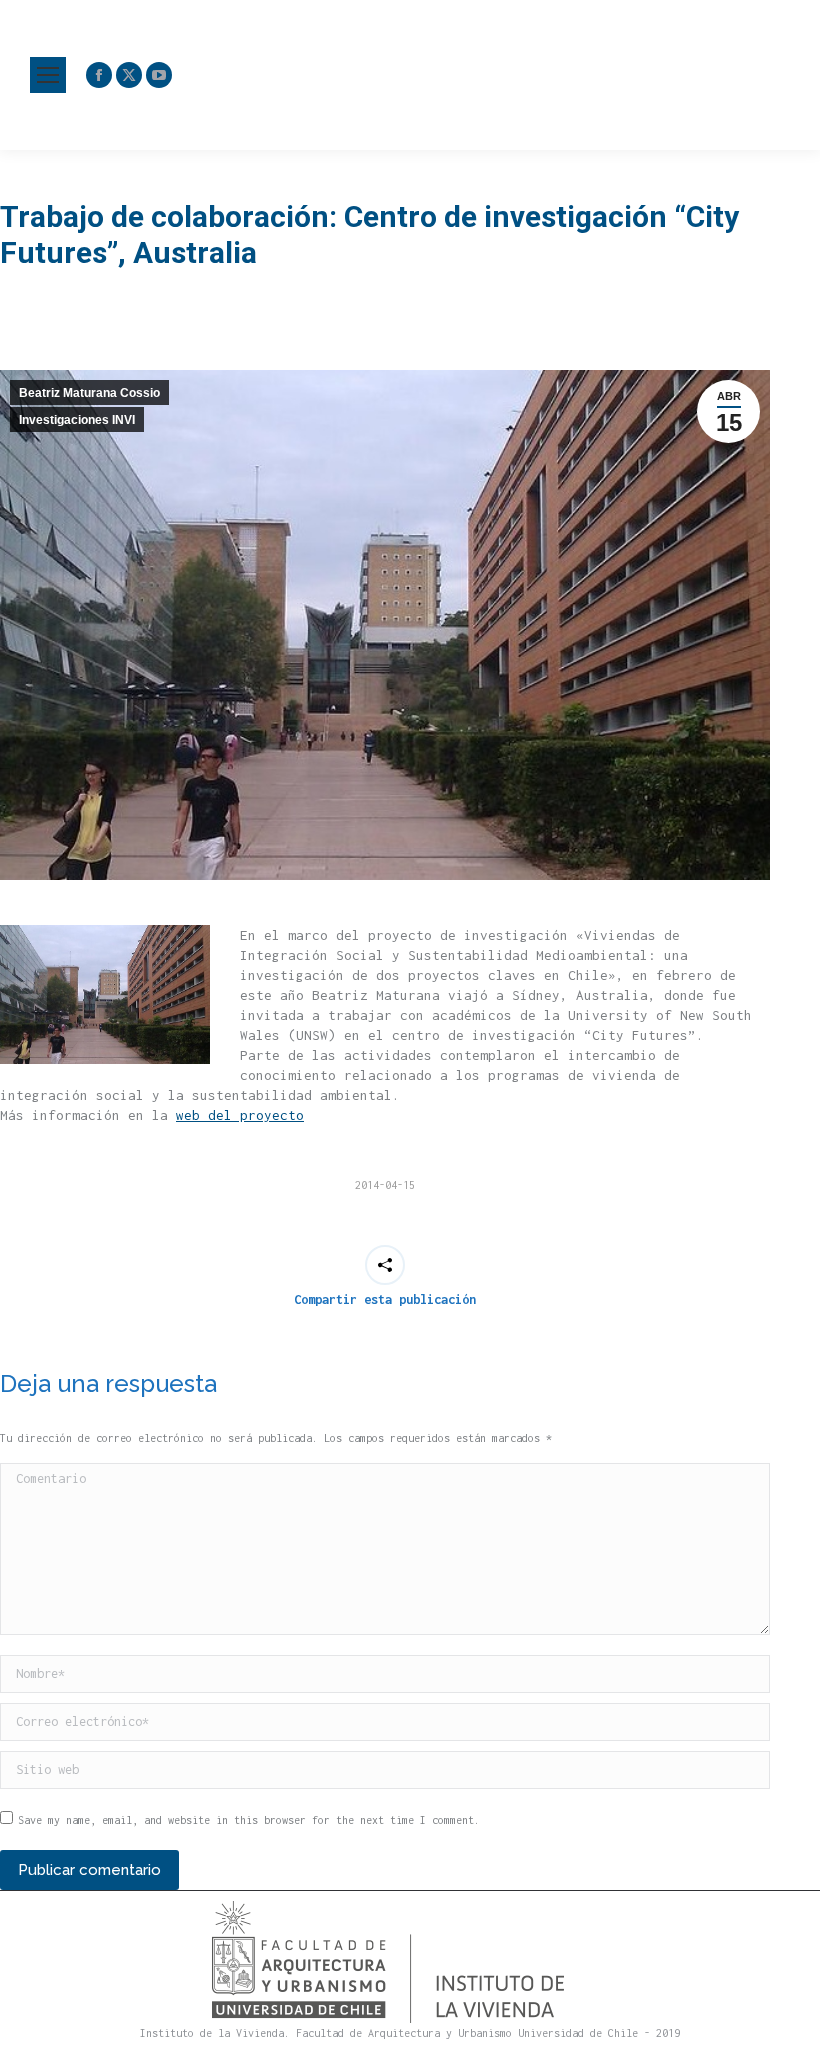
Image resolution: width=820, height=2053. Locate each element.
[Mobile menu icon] (48, 75)
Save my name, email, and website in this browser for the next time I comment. (249, 1820)
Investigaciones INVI (77, 420)
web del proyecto (240, 1115)
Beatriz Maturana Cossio (89, 393)
